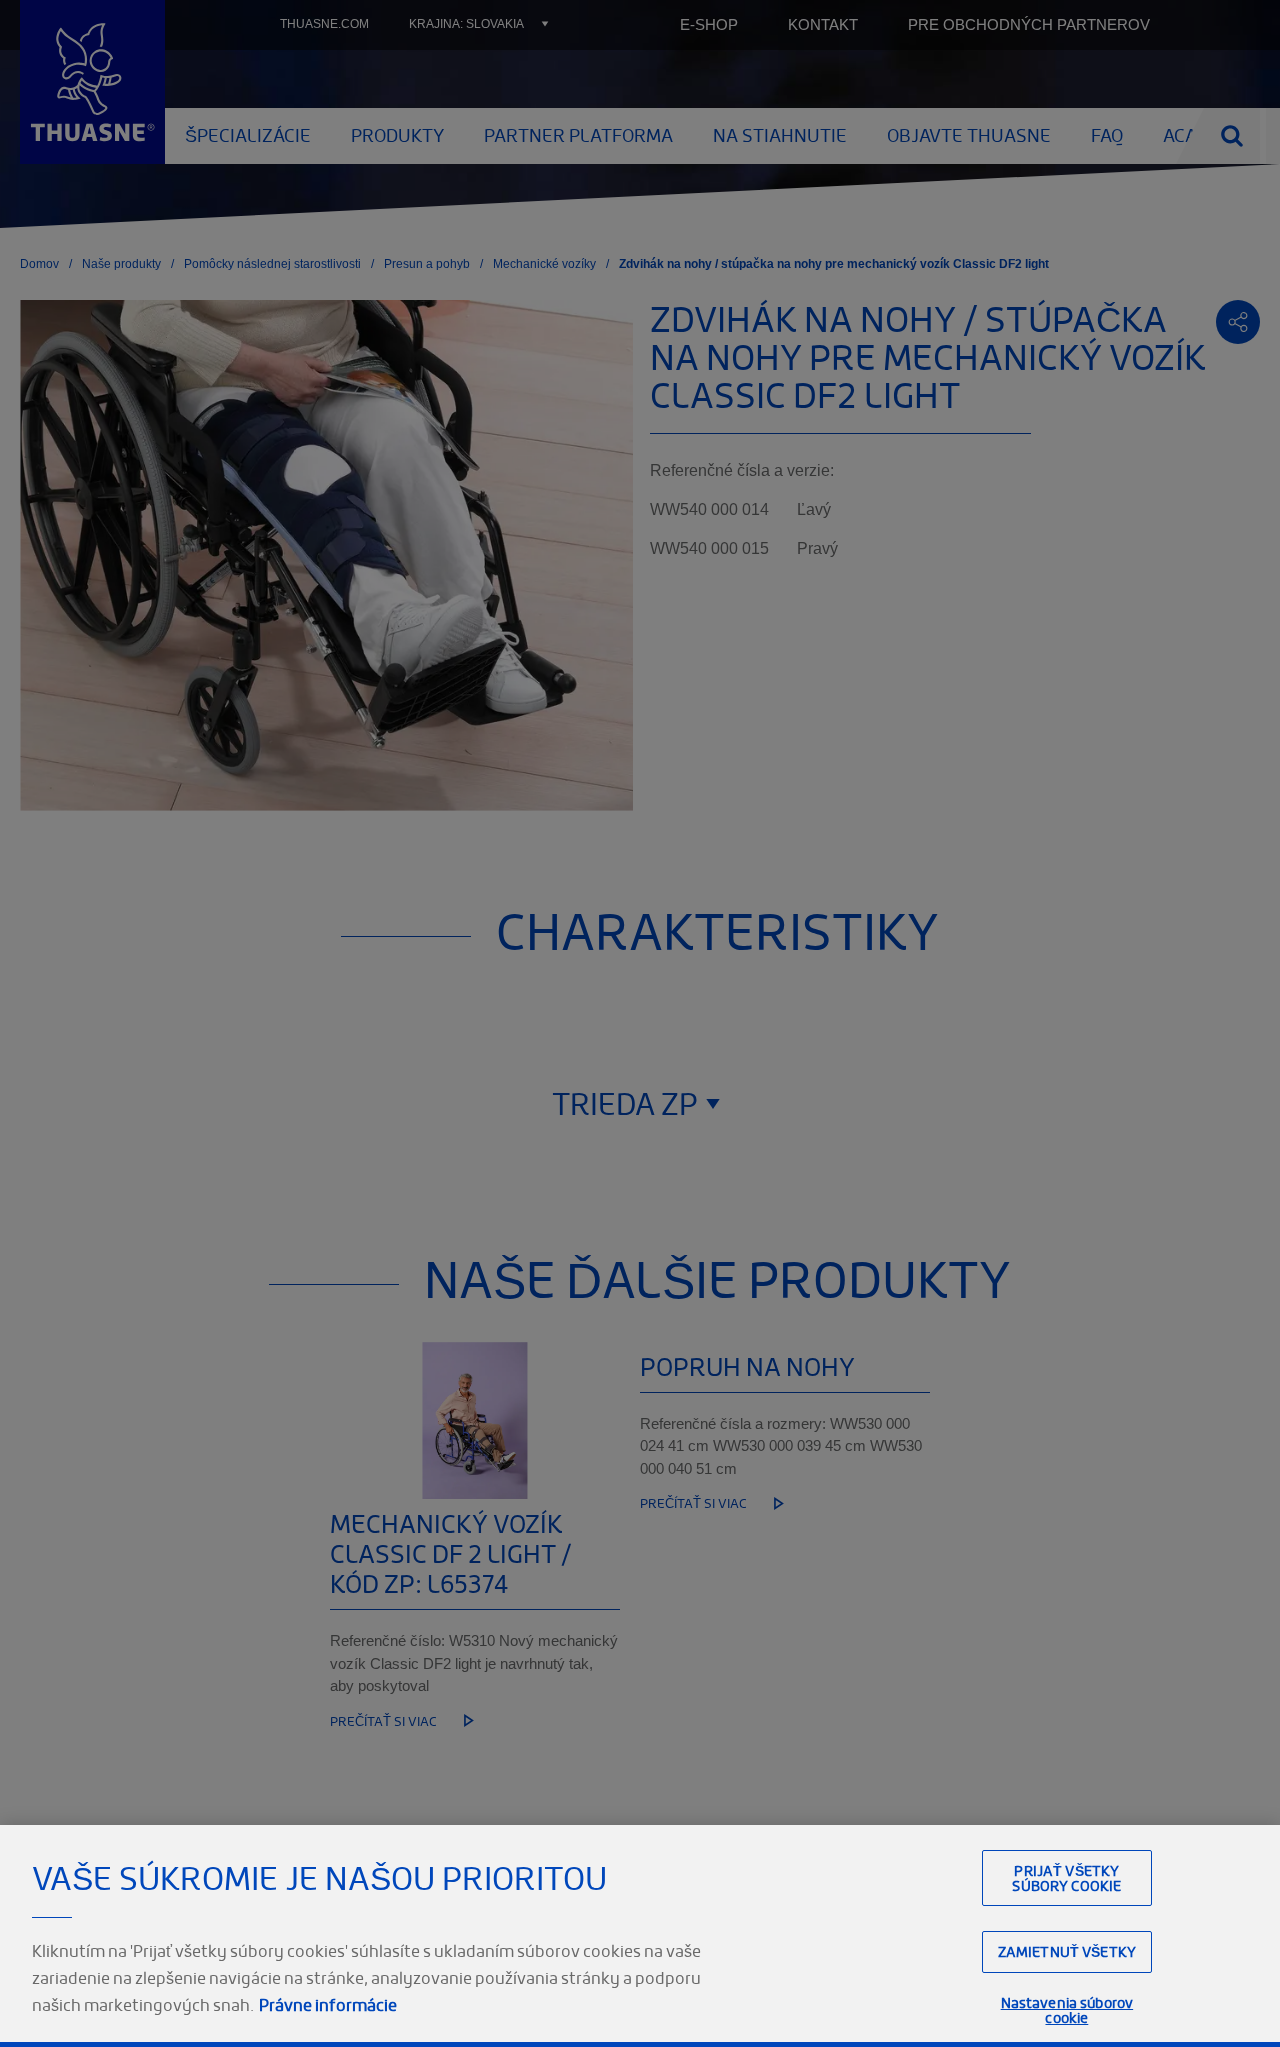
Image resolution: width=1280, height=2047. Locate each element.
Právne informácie (328, 2005)
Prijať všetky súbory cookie (1066, 1878)
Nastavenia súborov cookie (1067, 2010)
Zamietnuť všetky (1067, 1951)
